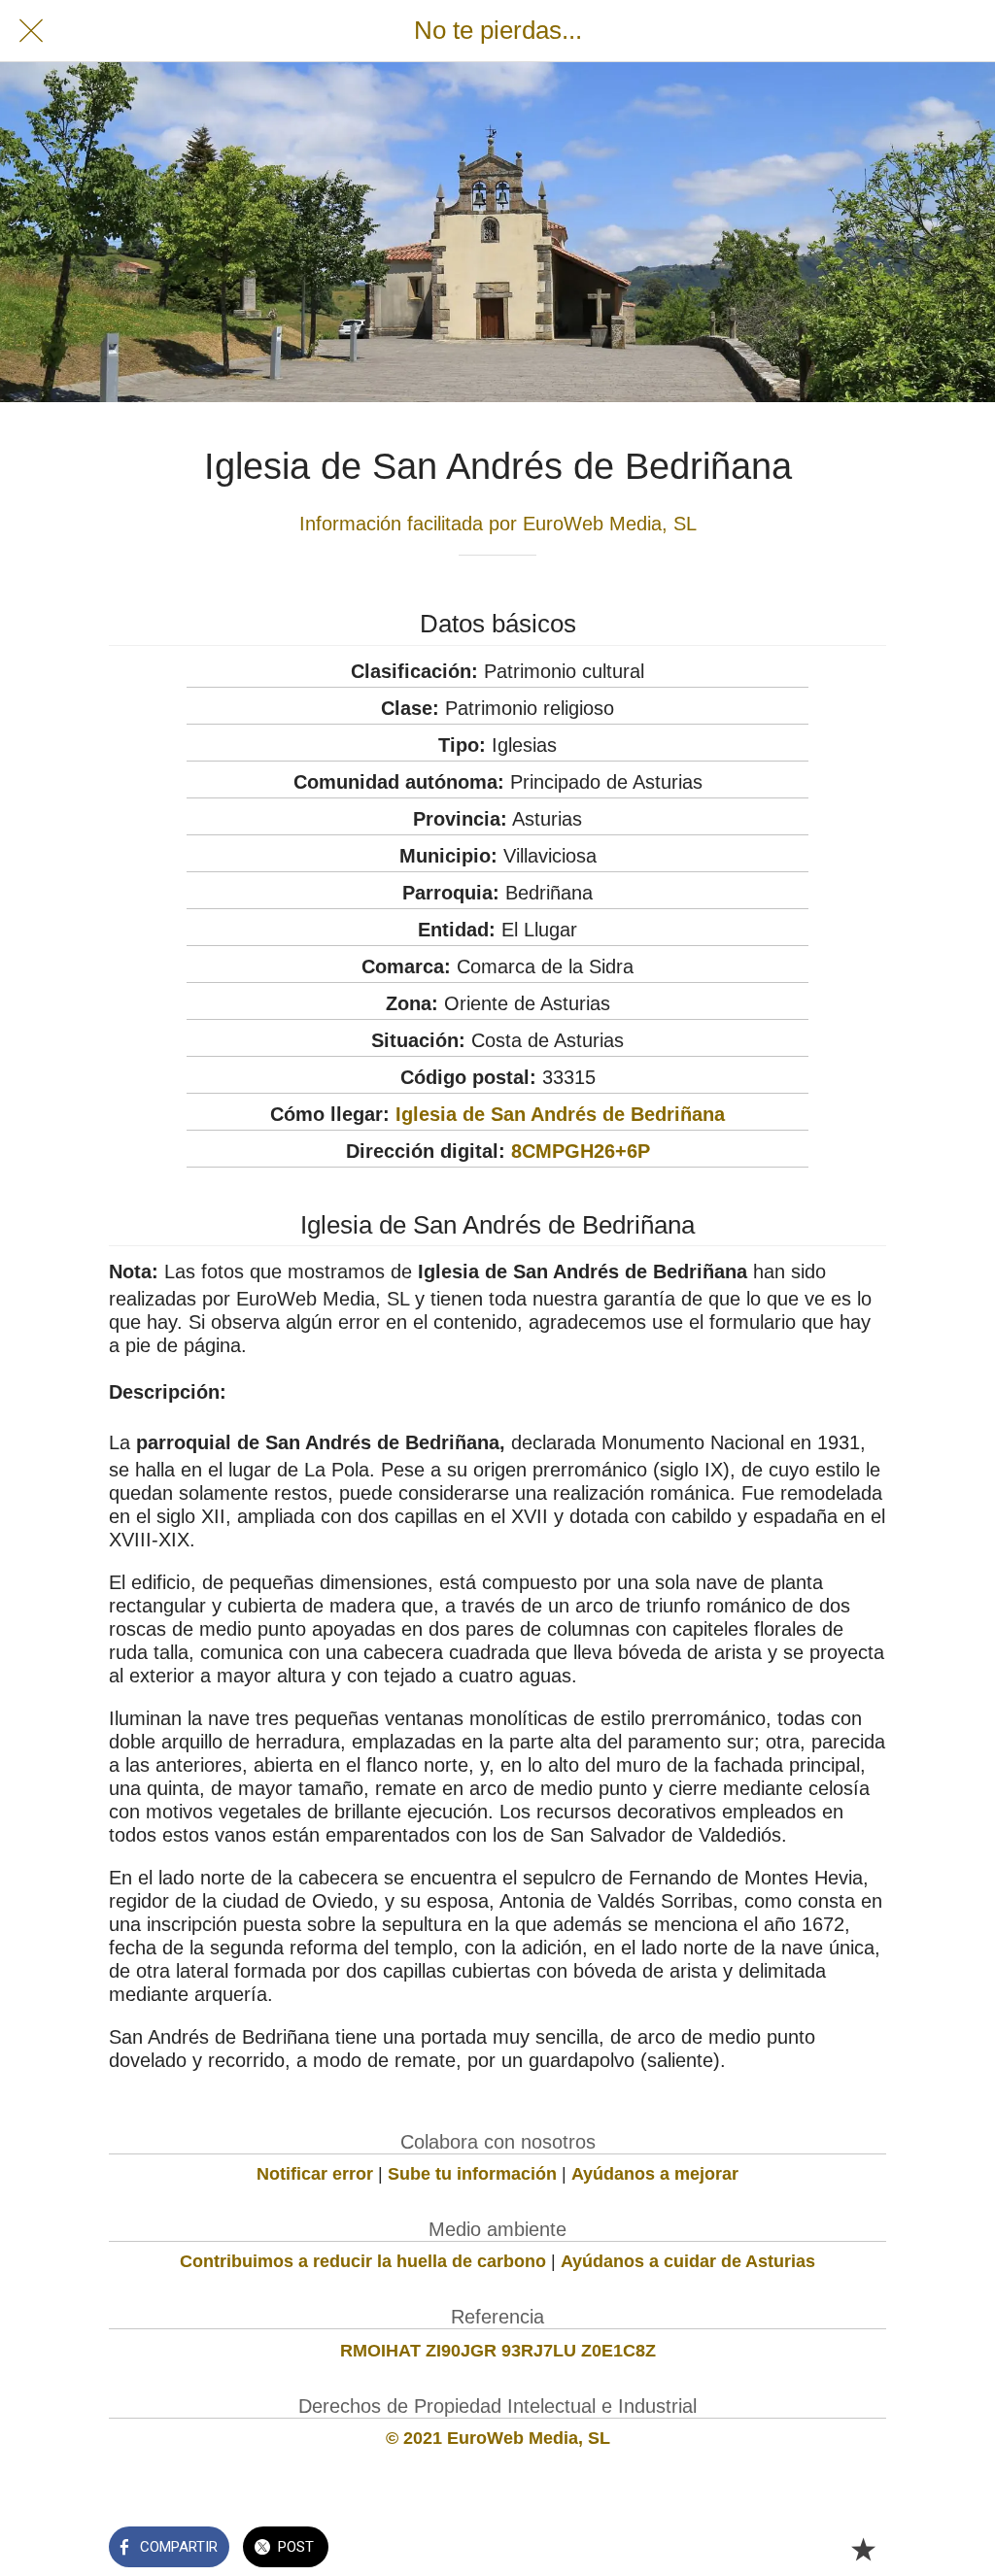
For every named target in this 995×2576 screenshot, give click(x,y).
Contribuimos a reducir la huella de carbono (363, 2261)
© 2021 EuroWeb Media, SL (498, 2438)
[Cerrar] (31, 31)
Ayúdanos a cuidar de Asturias (688, 2261)
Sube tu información (472, 2174)
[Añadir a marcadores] (863, 2549)
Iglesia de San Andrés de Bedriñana (560, 1114)
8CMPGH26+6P (581, 1151)
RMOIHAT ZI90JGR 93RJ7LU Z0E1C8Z (498, 2351)
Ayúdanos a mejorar (655, 2174)
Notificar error (315, 2174)
